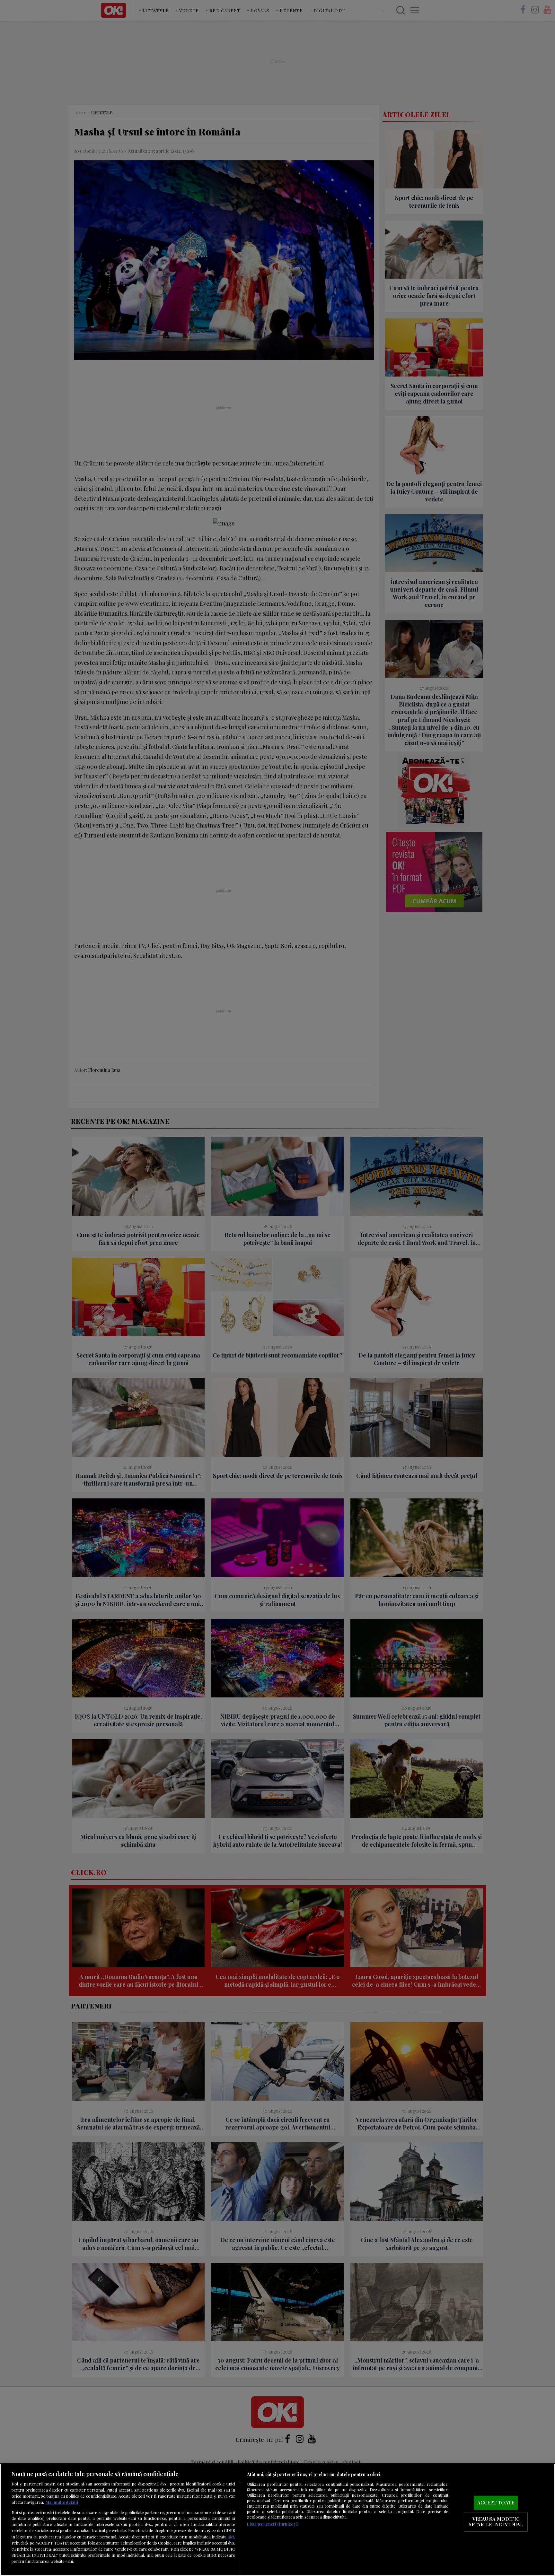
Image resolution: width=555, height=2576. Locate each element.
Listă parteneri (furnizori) (273, 2524)
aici (231, 2537)
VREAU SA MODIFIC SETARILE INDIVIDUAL (496, 2522)
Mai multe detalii (62, 2502)
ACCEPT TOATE (496, 2502)
